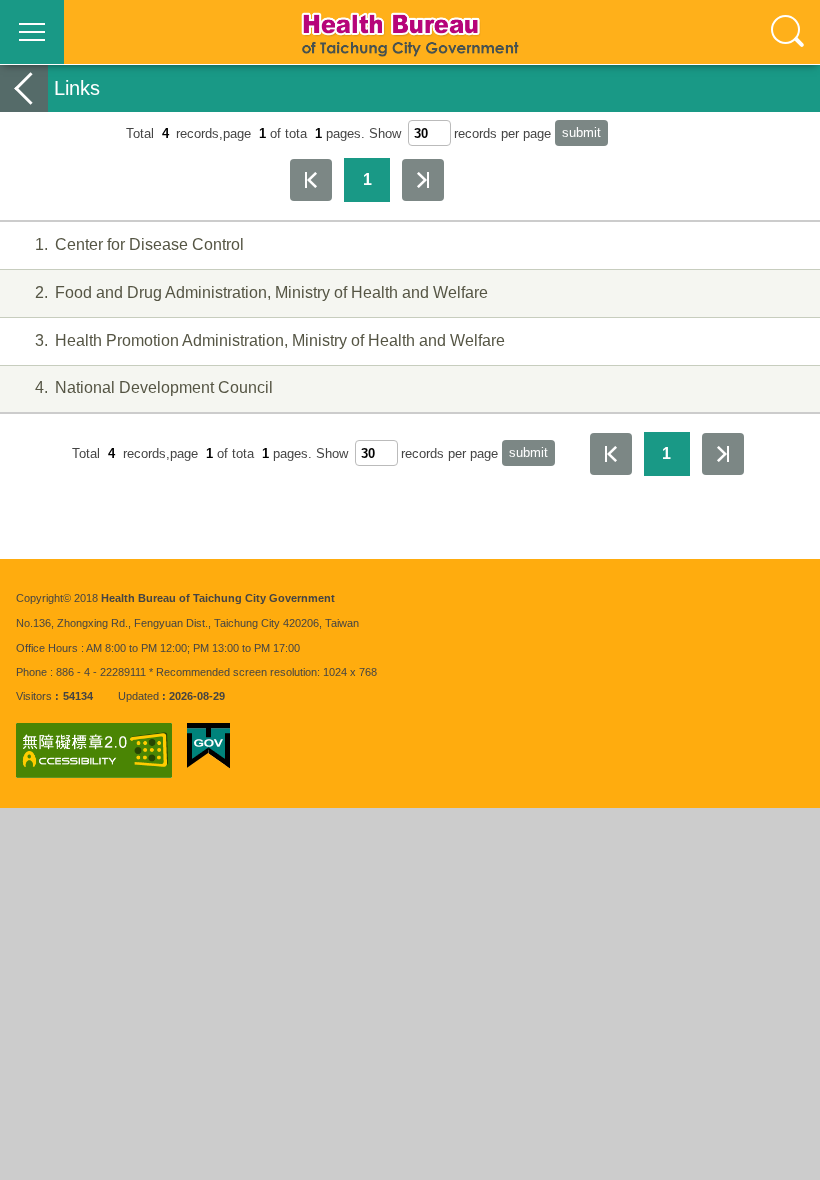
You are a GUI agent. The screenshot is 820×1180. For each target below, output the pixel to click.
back (24, 88)
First (311, 180)
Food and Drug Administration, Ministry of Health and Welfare (261, 292)
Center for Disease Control (139, 244)
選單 (32, 32)
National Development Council (153, 387)
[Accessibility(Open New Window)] (94, 750)
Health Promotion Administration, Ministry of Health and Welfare (269, 340)
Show (385, 133)
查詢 (788, 32)
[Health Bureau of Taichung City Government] (410, 32)
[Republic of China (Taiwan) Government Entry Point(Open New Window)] (208, 746)
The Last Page (423, 180)
